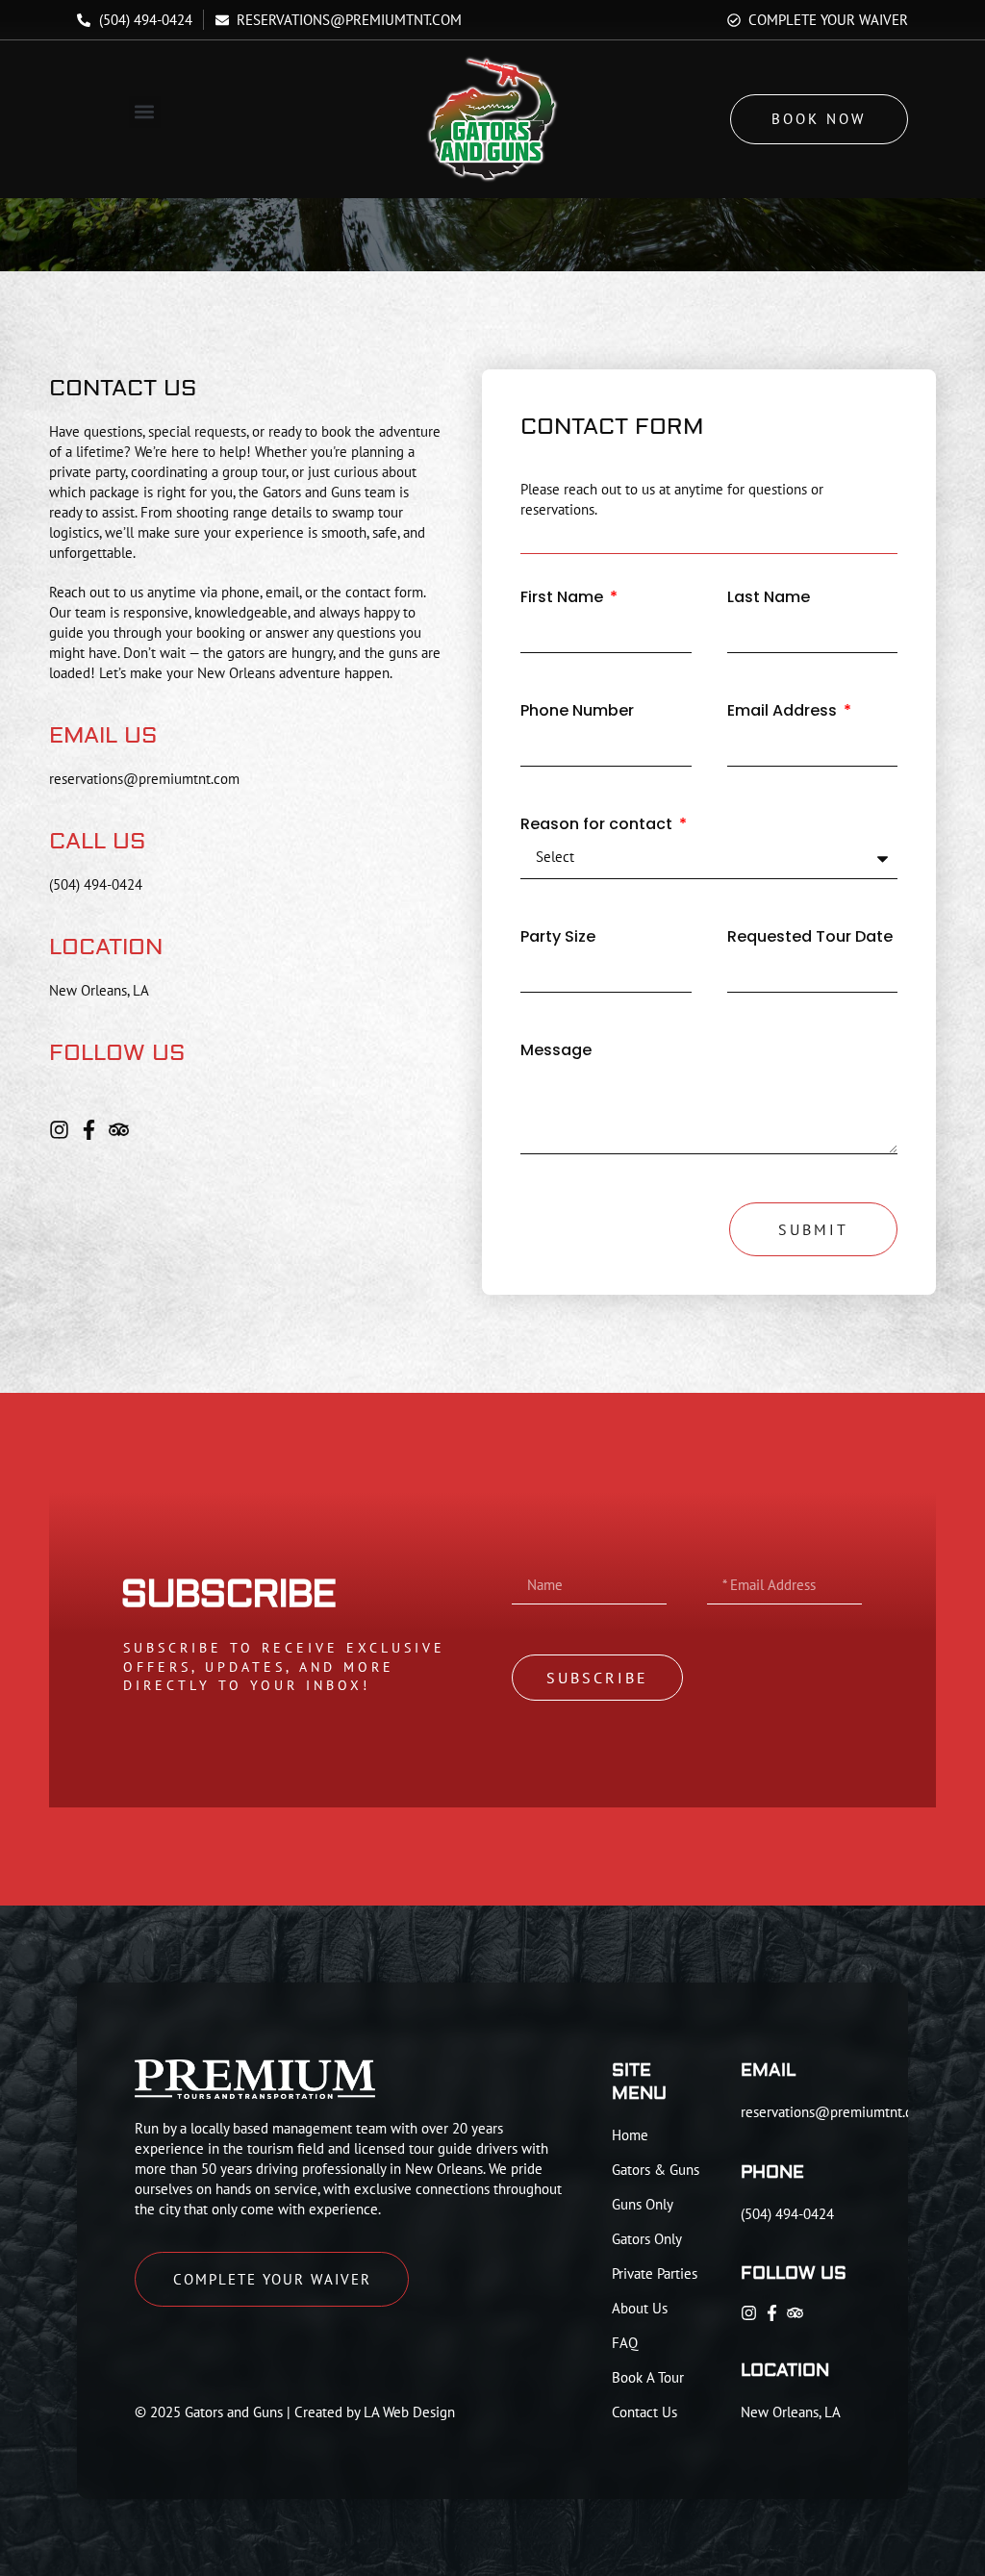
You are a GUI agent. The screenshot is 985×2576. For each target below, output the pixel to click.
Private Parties (655, 2273)
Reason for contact (598, 825)
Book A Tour (648, 2377)
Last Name (769, 598)
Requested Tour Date (810, 937)
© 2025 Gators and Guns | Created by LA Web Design (295, 2412)
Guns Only (643, 2204)
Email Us (103, 735)
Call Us (98, 841)
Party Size (558, 937)
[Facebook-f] (89, 1130)
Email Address (784, 711)
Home (630, 2135)
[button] (145, 112)
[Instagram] (59, 1130)
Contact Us (644, 2412)
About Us (640, 2308)
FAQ (625, 2343)
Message (556, 1051)
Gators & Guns (656, 2170)
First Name (564, 598)
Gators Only (647, 2239)
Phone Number (577, 711)
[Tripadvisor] (119, 1130)
